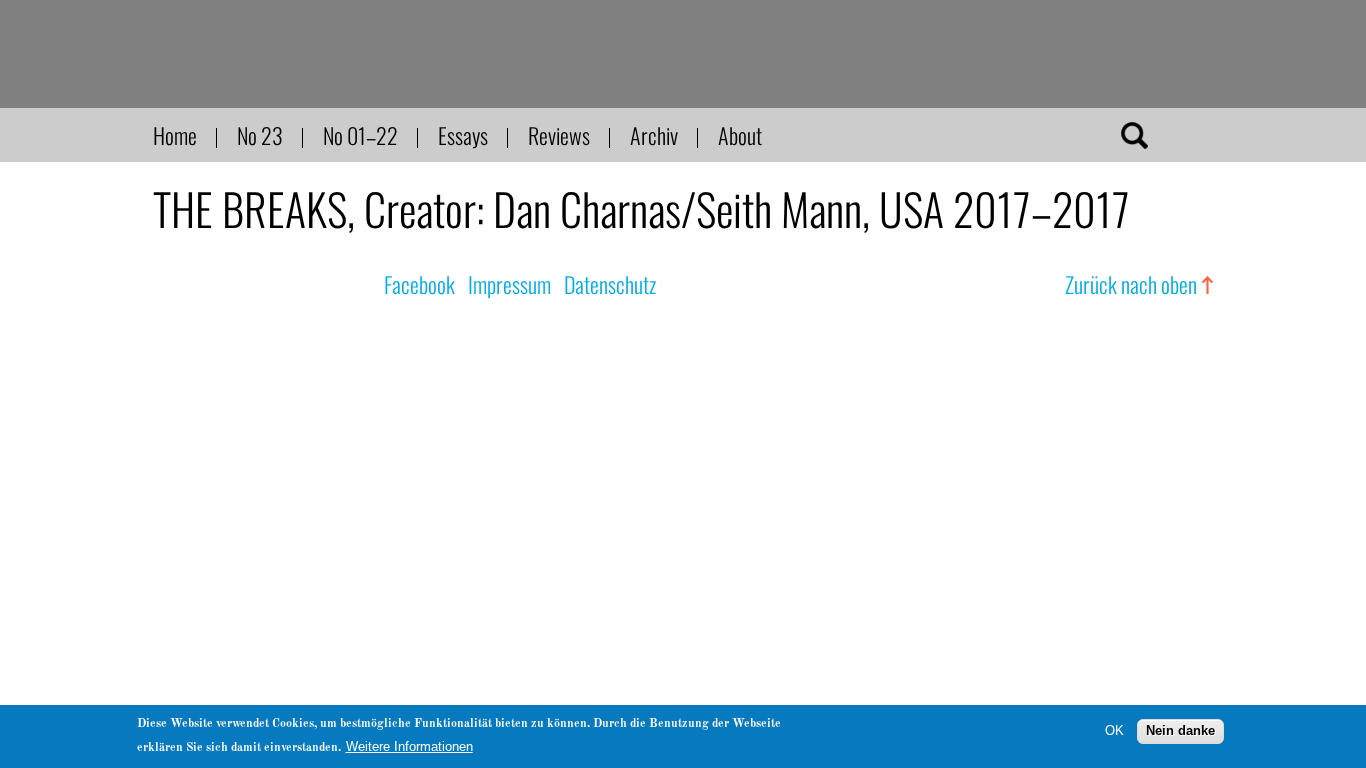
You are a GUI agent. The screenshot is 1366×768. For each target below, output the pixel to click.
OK (1114, 730)
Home (175, 135)
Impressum (509, 284)
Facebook (419, 284)
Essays (463, 135)
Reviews (559, 135)
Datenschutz (610, 284)
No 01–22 (360, 135)
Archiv (654, 135)
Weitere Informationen (409, 746)
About (740, 135)
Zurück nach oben (1131, 284)
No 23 (260, 135)
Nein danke (1180, 730)
